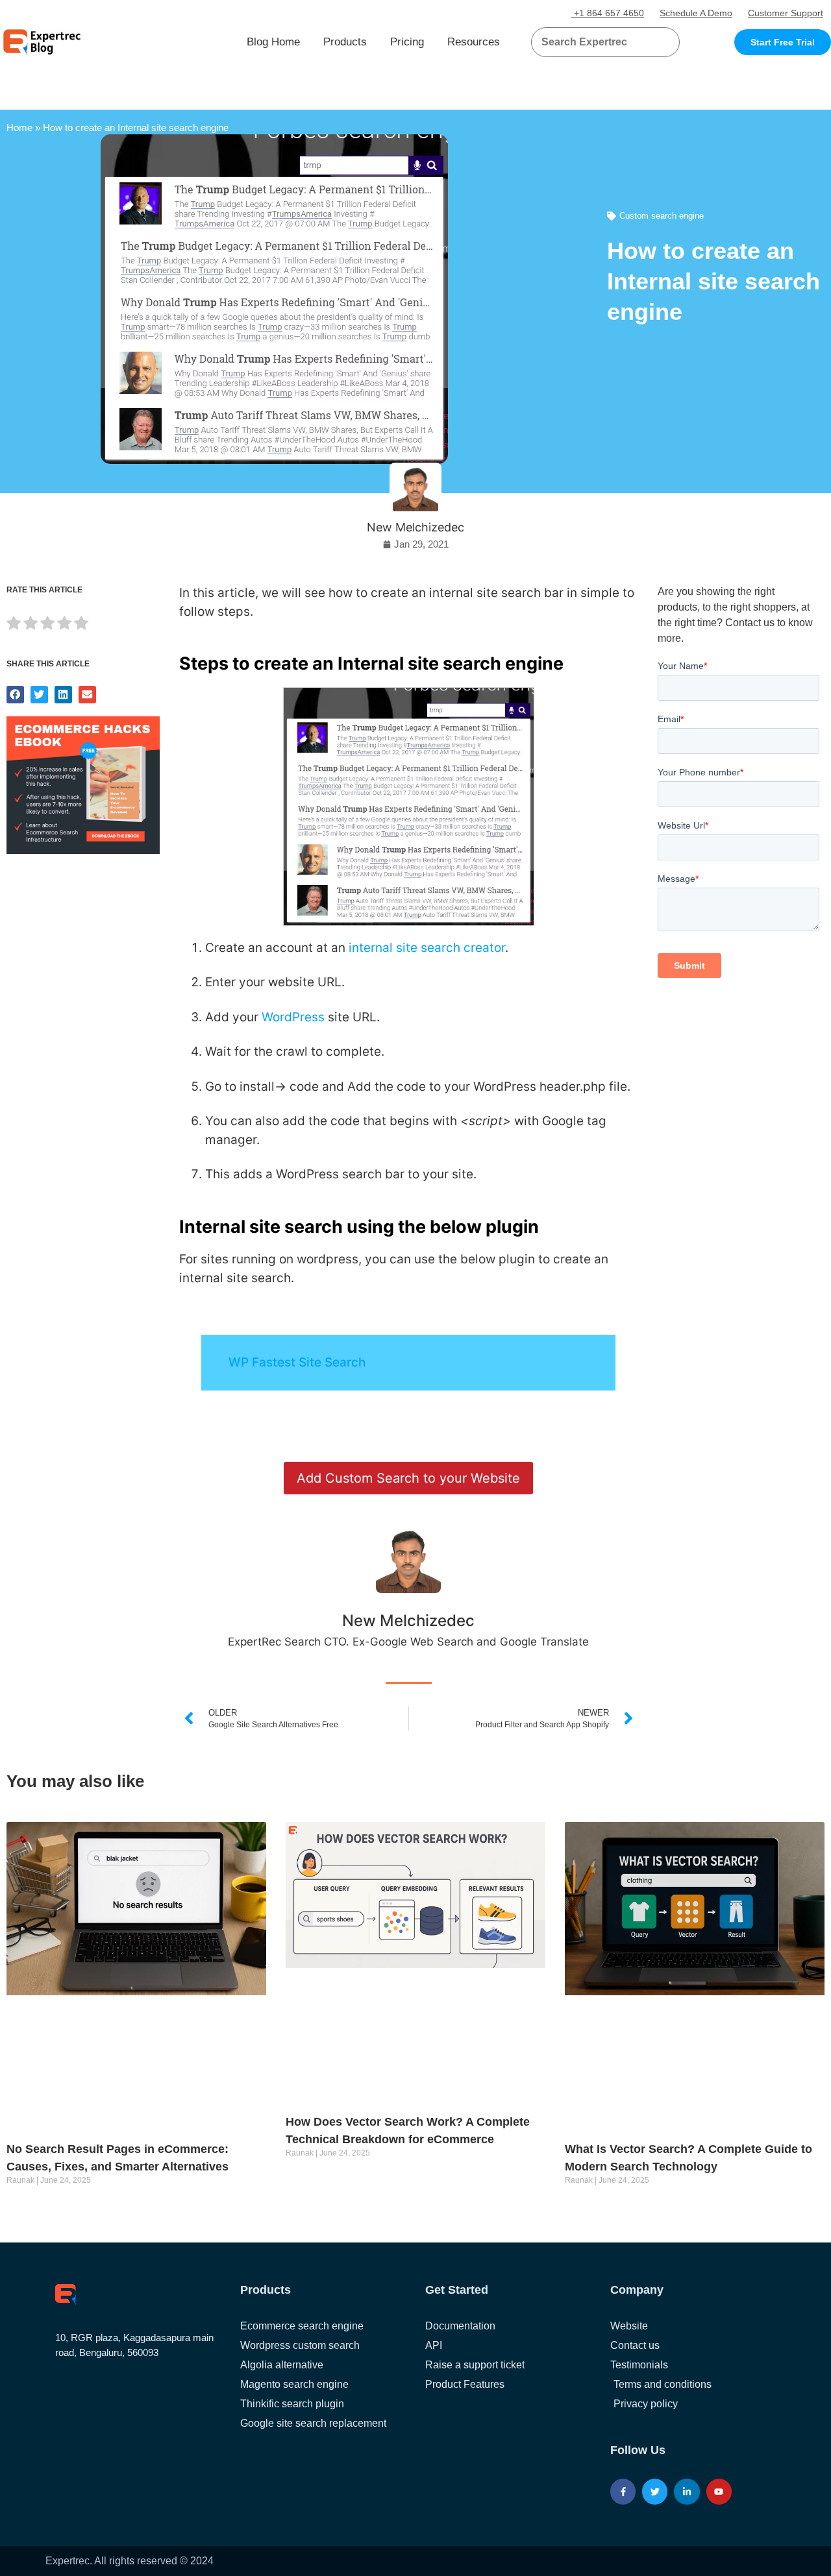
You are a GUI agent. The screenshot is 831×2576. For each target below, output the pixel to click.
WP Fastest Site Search (297, 1362)
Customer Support (786, 13)
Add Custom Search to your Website (408, 1478)
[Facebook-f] (623, 2491)
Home (19, 128)
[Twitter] (655, 2491)
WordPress (293, 1017)
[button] (654, 42)
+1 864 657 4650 (608, 13)
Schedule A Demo (696, 13)
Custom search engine (662, 216)
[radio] (14, 625)
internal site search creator (427, 948)
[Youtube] (719, 2491)
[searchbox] (595, 42)
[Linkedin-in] (687, 2491)
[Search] (665, 42)
